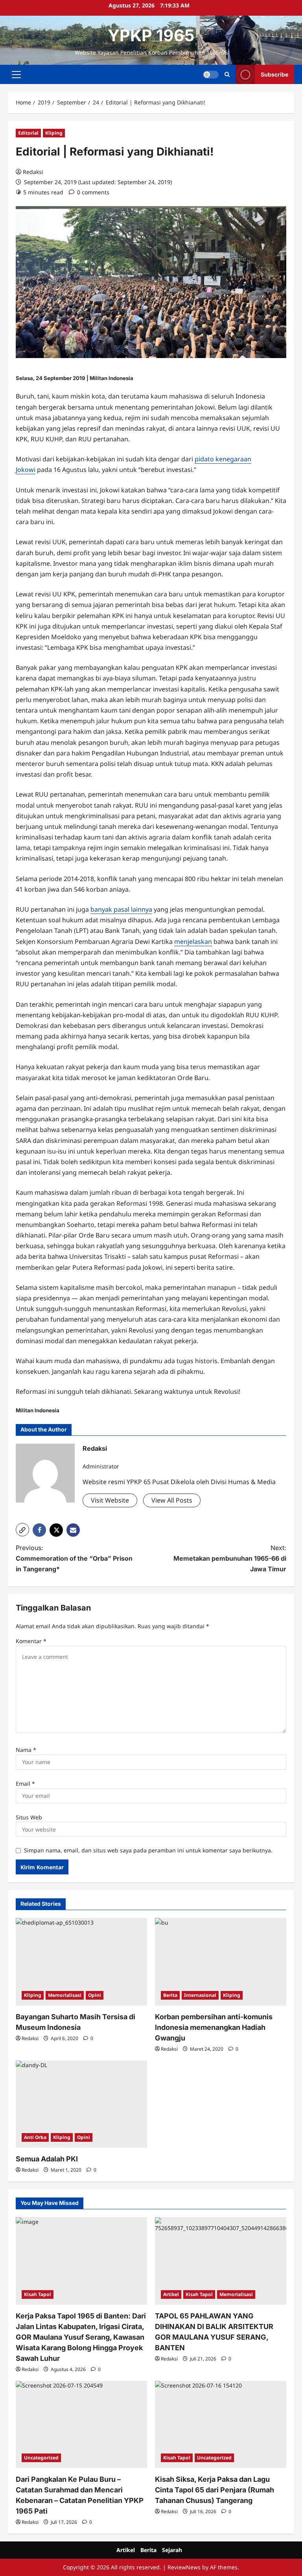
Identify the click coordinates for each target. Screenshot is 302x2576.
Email (25, 1783)
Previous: (74, 1558)
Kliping (54, 133)
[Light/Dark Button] (211, 75)
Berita (170, 1995)
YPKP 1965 (151, 35)
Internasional (200, 1995)
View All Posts (172, 1500)
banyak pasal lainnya (121, 909)
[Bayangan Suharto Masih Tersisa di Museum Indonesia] (81, 1962)
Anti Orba (35, 2137)
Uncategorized (41, 2458)
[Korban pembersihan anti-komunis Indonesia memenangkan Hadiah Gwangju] (221, 1962)
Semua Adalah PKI (47, 2159)
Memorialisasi (65, 1995)
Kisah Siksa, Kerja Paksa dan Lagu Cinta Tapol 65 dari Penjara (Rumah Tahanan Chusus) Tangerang (215, 2490)
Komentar (31, 1641)
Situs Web (29, 1817)
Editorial (28, 133)
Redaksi (33, 172)
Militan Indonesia (111, 378)
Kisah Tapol (38, 2294)
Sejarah (172, 2550)
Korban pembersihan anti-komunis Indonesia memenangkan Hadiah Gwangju (214, 2027)
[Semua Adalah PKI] (81, 2104)
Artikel (171, 2294)
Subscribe (274, 74)
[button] (16, 75)
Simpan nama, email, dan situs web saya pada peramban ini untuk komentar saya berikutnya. (148, 1850)
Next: (230, 1558)
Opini (95, 1995)
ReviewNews (184, 2567)
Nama (26, 1750)
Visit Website (110, 1500)
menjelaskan (193, 942)
